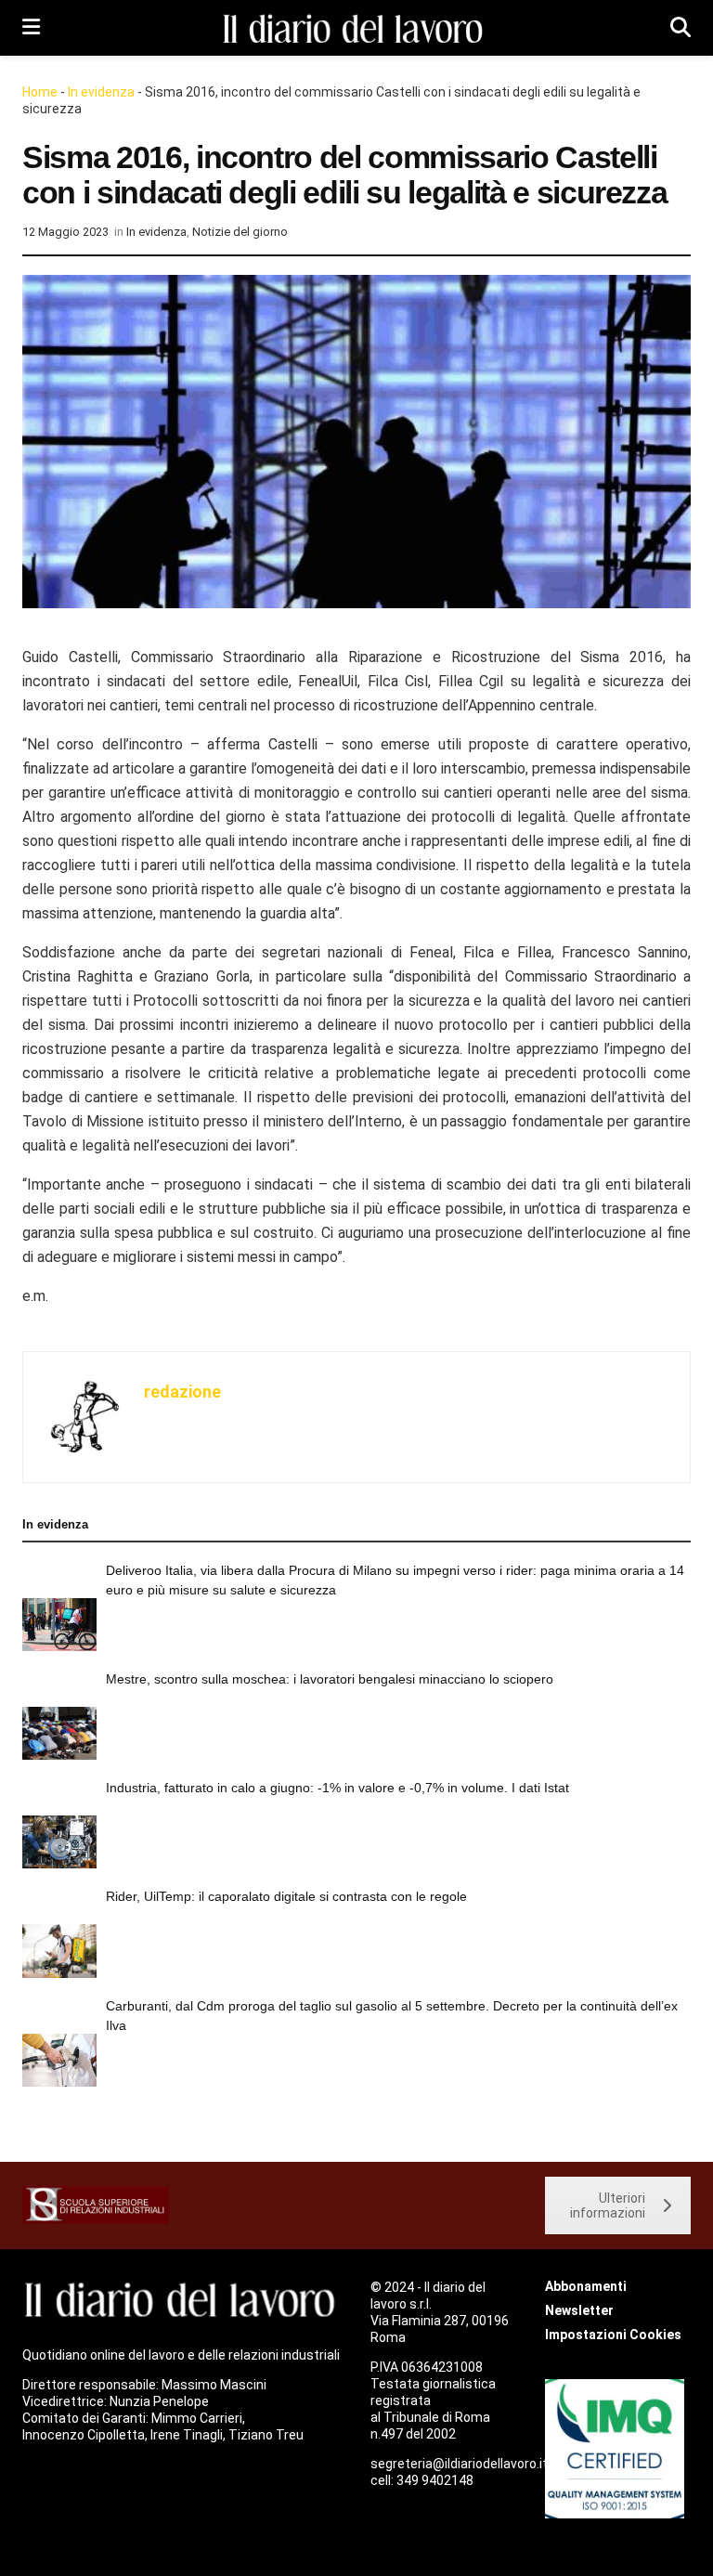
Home (40, 92)
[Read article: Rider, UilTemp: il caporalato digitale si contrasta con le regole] (59, 1951)
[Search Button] (681, 28)
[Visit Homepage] (356, 28)
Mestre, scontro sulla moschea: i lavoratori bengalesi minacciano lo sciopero (330, 1679)
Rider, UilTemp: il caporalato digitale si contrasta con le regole (286, 1896)
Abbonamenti (586, 2286)
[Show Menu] (31, 28)
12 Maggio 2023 (65, 232)
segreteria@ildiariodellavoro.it (459, 2464)
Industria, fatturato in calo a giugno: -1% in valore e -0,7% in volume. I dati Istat (337, 1788)
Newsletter (579, 2310)
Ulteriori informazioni (608, 2205)
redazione (182, 1392)
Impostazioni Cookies (613, 2335)
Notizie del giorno (240, 232)
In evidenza (101, 92)
